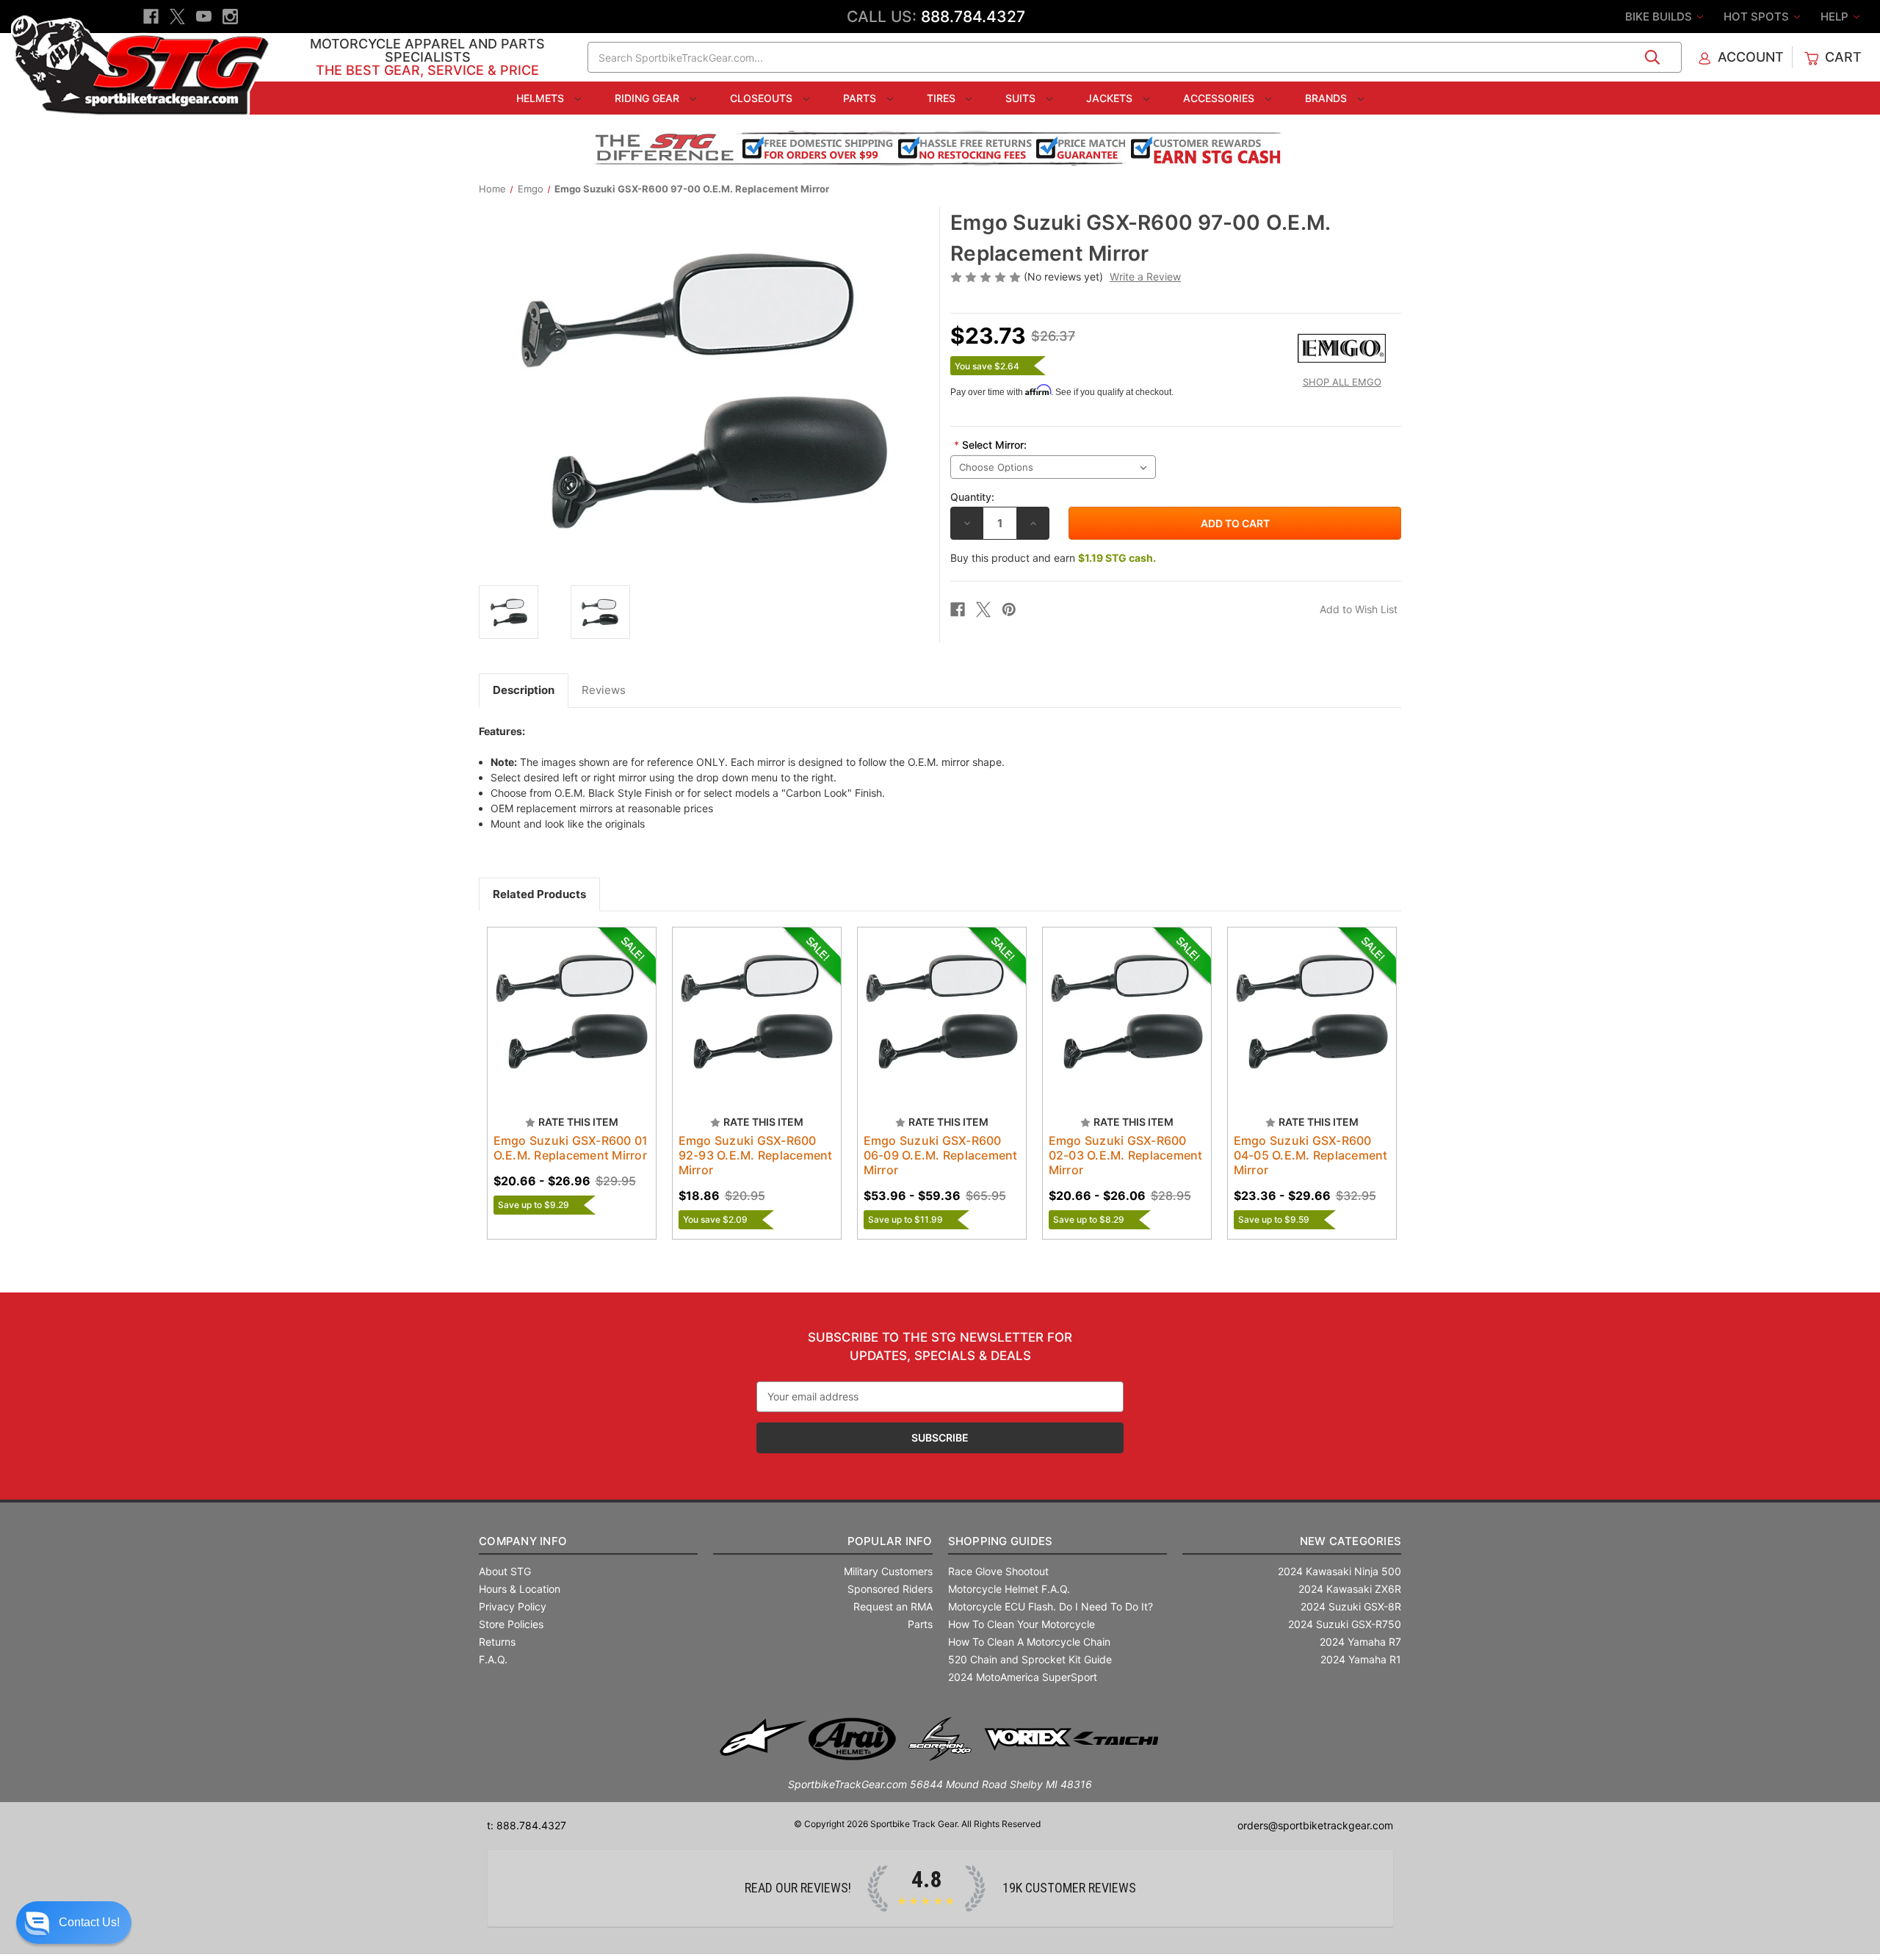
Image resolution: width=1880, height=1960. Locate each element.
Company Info (523, 1541)
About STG (505, 1571)
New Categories (1351, 1541)
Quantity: (972, 497)
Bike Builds (1660, 17)
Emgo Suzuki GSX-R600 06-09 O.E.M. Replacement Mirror (941, 1155)
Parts (861, 98)
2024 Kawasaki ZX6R (1350, 1589)
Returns (497, 1642)
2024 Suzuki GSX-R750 (1345, 1624)
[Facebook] (151, 17)
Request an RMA (893, 1606)
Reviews (604, 690)
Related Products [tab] (539, 894)
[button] (74, 1923)
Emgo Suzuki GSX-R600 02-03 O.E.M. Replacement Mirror (1126, 1155)
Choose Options (571, 1024)
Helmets (542, 98)
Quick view (557, 999)
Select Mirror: (990, 445)
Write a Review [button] (1145, 276)
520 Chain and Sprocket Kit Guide (1030, 1659)
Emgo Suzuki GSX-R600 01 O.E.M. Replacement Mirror (571, 1148)
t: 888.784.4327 (527, 1825)
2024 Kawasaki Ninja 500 (1339, 1571)
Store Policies (511, 1624)
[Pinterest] (1009, 610)
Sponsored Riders (890, 1589)
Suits (1022, 98)
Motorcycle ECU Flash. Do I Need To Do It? (1051, 1606)
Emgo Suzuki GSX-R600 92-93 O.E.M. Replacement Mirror (756, 1155)
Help (1836, 17)
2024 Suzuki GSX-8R (1351, 1606)
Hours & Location (520, 1589)
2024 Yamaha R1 (1361, 1659)
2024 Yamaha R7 (1360, 1642)
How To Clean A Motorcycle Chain (1029, 1642)
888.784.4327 (973, 17)
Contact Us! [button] (89, 1922)
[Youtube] (204, 17)
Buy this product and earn (1053, 558)
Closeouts (763, 98)
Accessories (1220, 98)
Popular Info (890, 1541)
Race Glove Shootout (998, 1571)
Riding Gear (648, 98)
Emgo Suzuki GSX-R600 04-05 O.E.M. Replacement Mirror (1311, 1155)
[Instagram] (230, 17)
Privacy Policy (513, 1606)
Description (524, 690)
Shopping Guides (1001, 1541)
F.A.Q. (493, 1659)
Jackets (1111, 98)
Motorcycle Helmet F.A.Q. (1009, 1589)
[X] (177, 17)
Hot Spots (1758, 17)
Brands (1327, 98)
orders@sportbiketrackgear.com (1315, 1825)
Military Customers (888, 1571)
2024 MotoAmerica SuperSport (1023, 1677)
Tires (943, 98)
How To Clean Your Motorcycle (1022, 1624)
